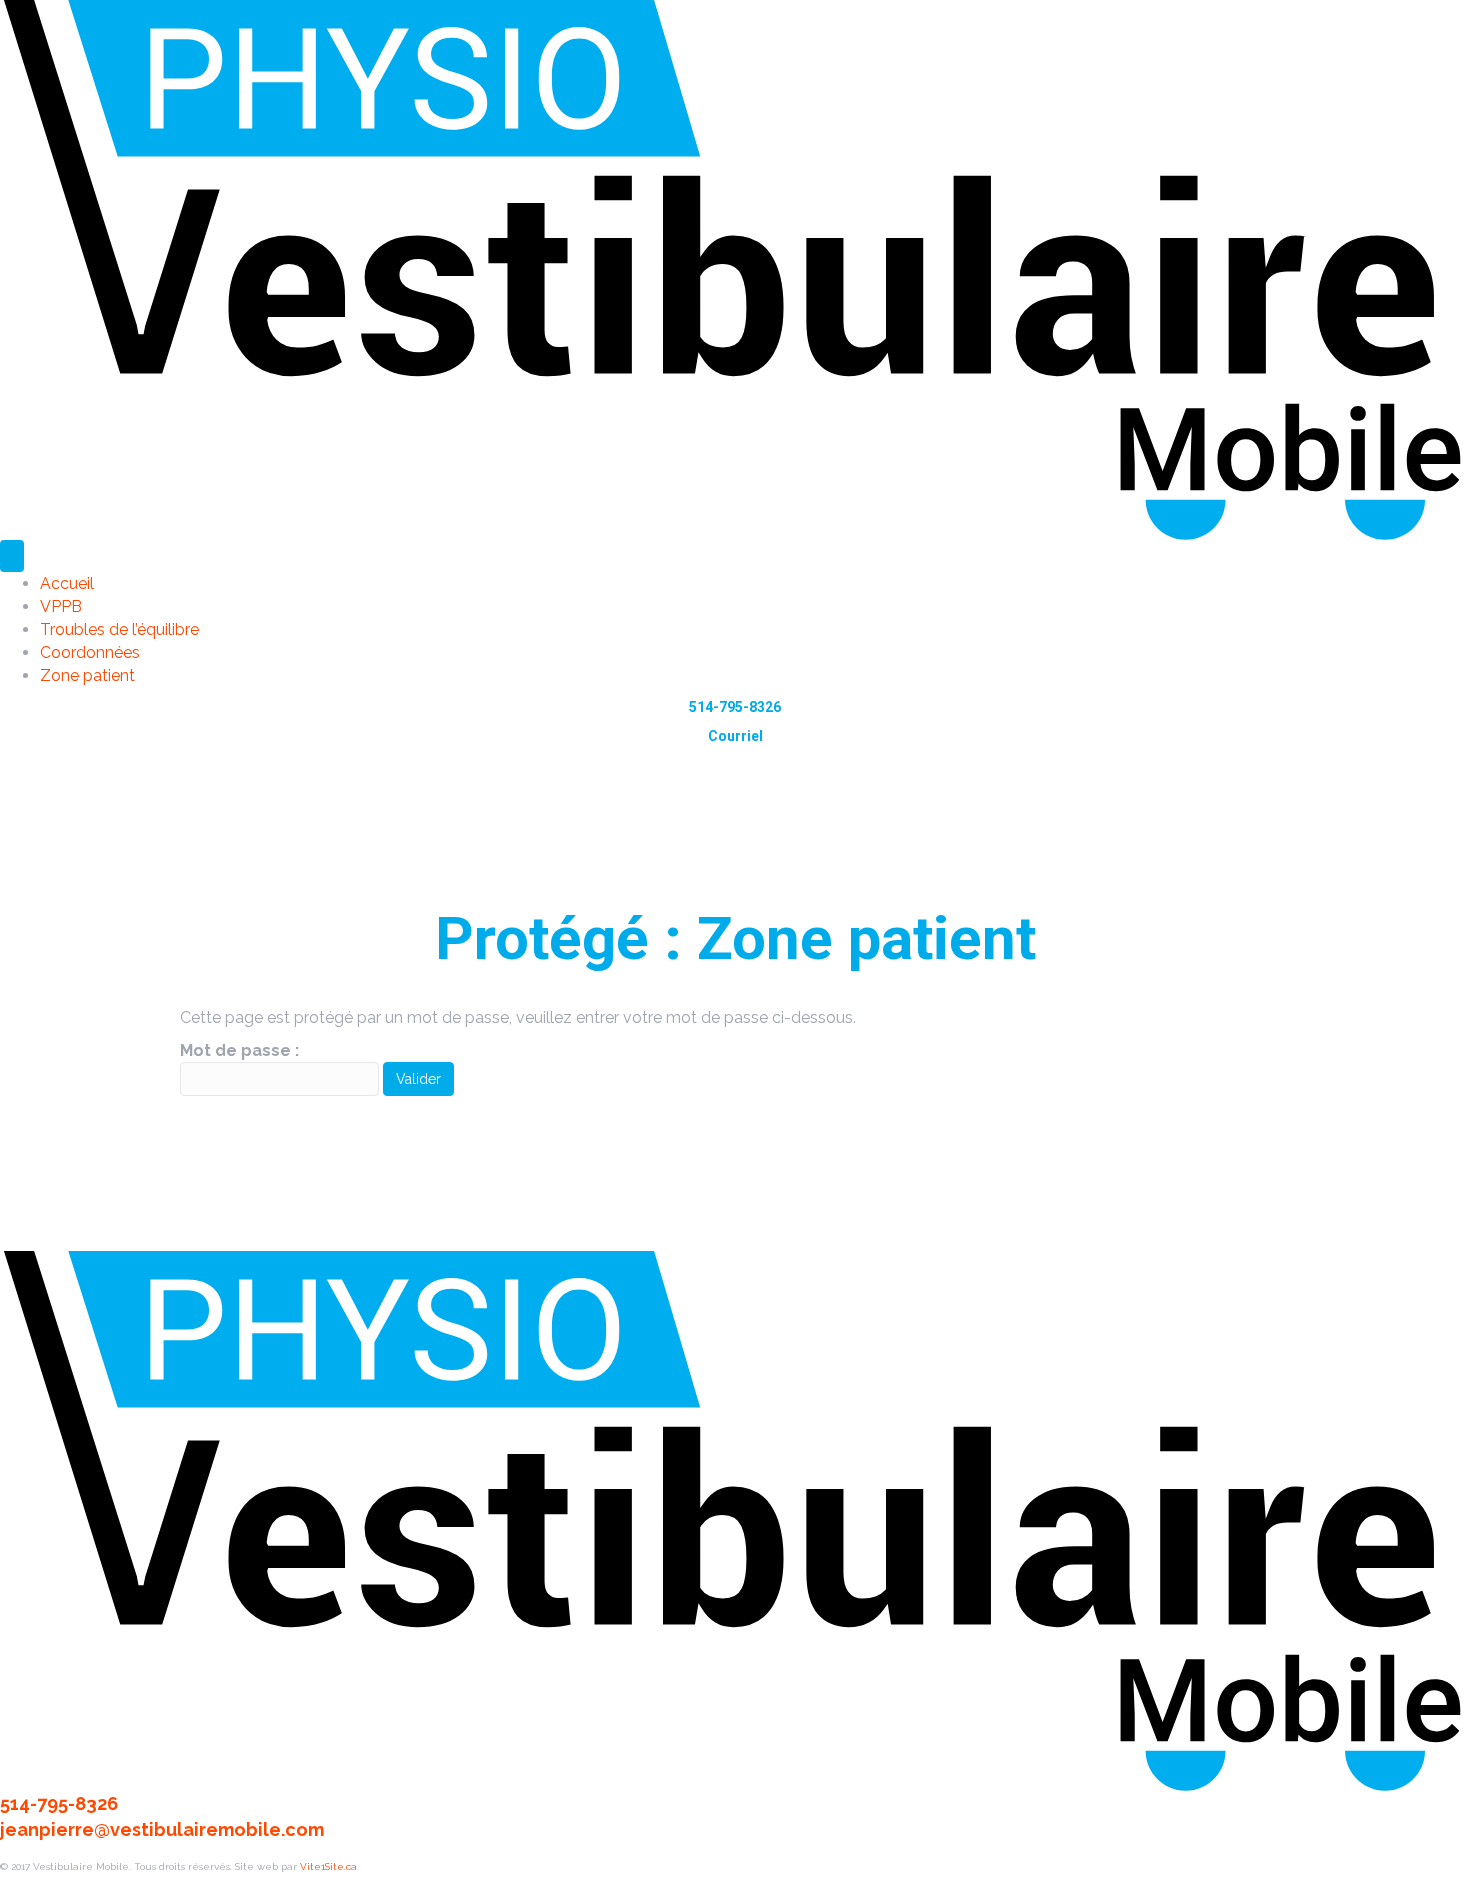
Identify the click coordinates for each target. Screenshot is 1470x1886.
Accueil (67, 583)
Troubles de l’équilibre (119, 629)
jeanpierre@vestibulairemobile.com (162, 1829)
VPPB (61, 606)
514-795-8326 (735, 707)
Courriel (735, 736)
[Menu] (12, 556)
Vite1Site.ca (328, 1866)
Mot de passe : (239, 1050)
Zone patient (87, 675)
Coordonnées (90, 652)
